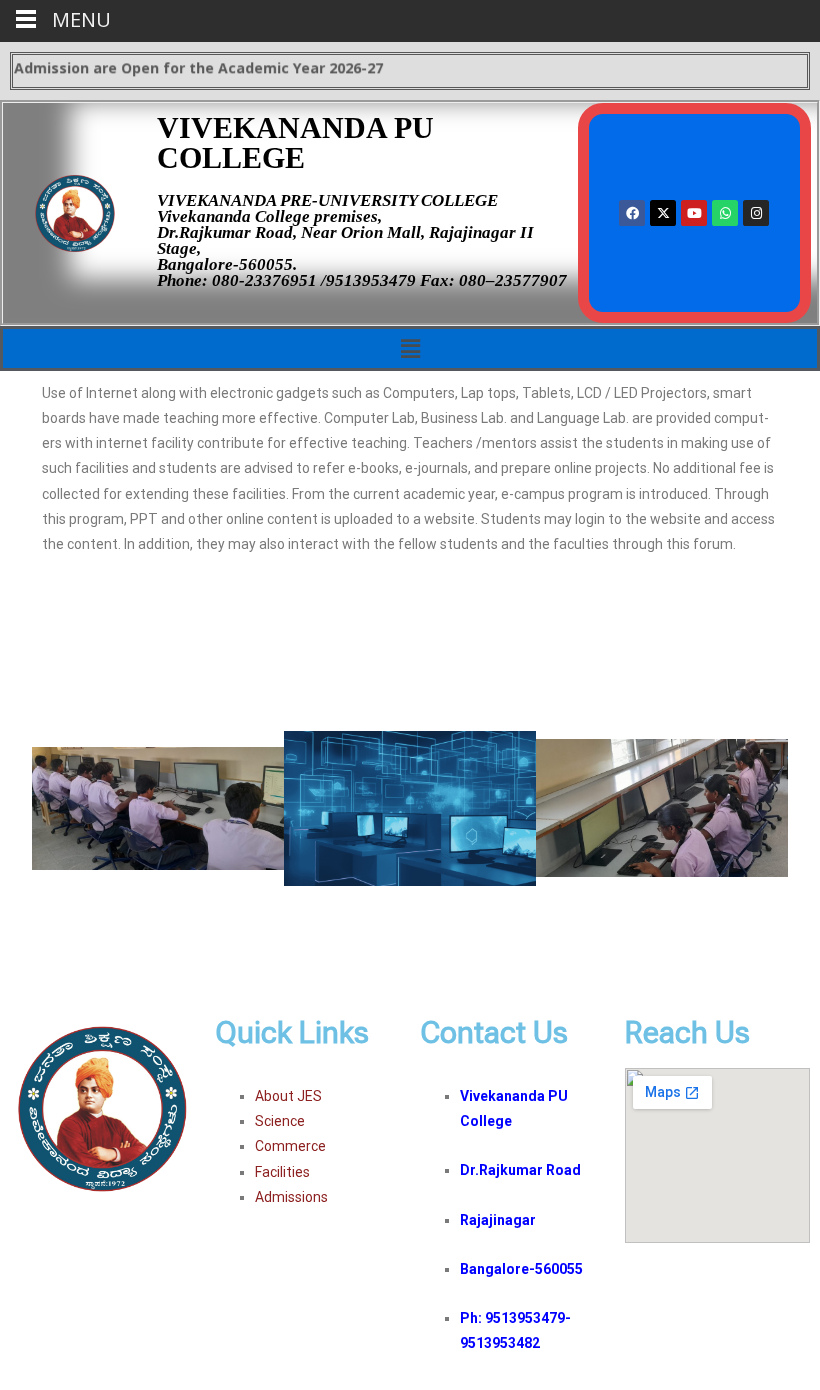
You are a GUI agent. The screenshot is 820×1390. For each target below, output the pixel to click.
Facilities (282, 1172)
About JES (288, 1096)
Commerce (290, 1146)
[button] (410, 348)
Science (280, 1121)
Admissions (291, 1197)
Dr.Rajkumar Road (520, 1170)
